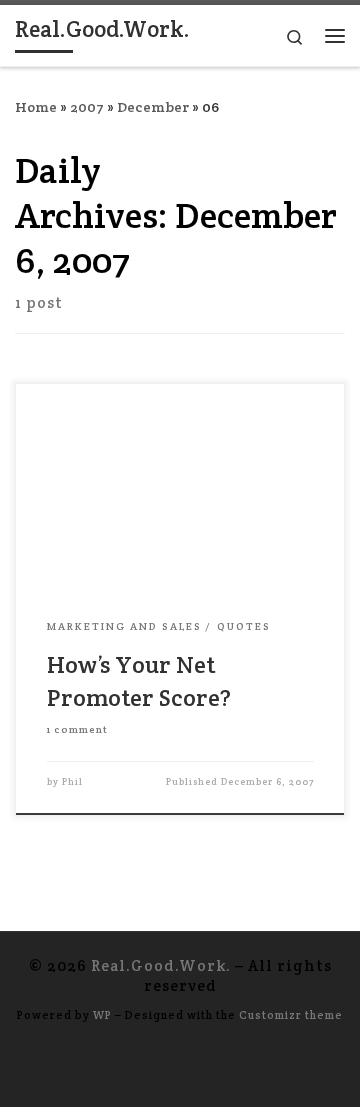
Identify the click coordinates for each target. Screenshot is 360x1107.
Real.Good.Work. (161, 965)
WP (102, 1015)
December (153, 107)
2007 (87, 107)
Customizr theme (291, 1015)
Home (36, 107)
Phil (72, 782)
